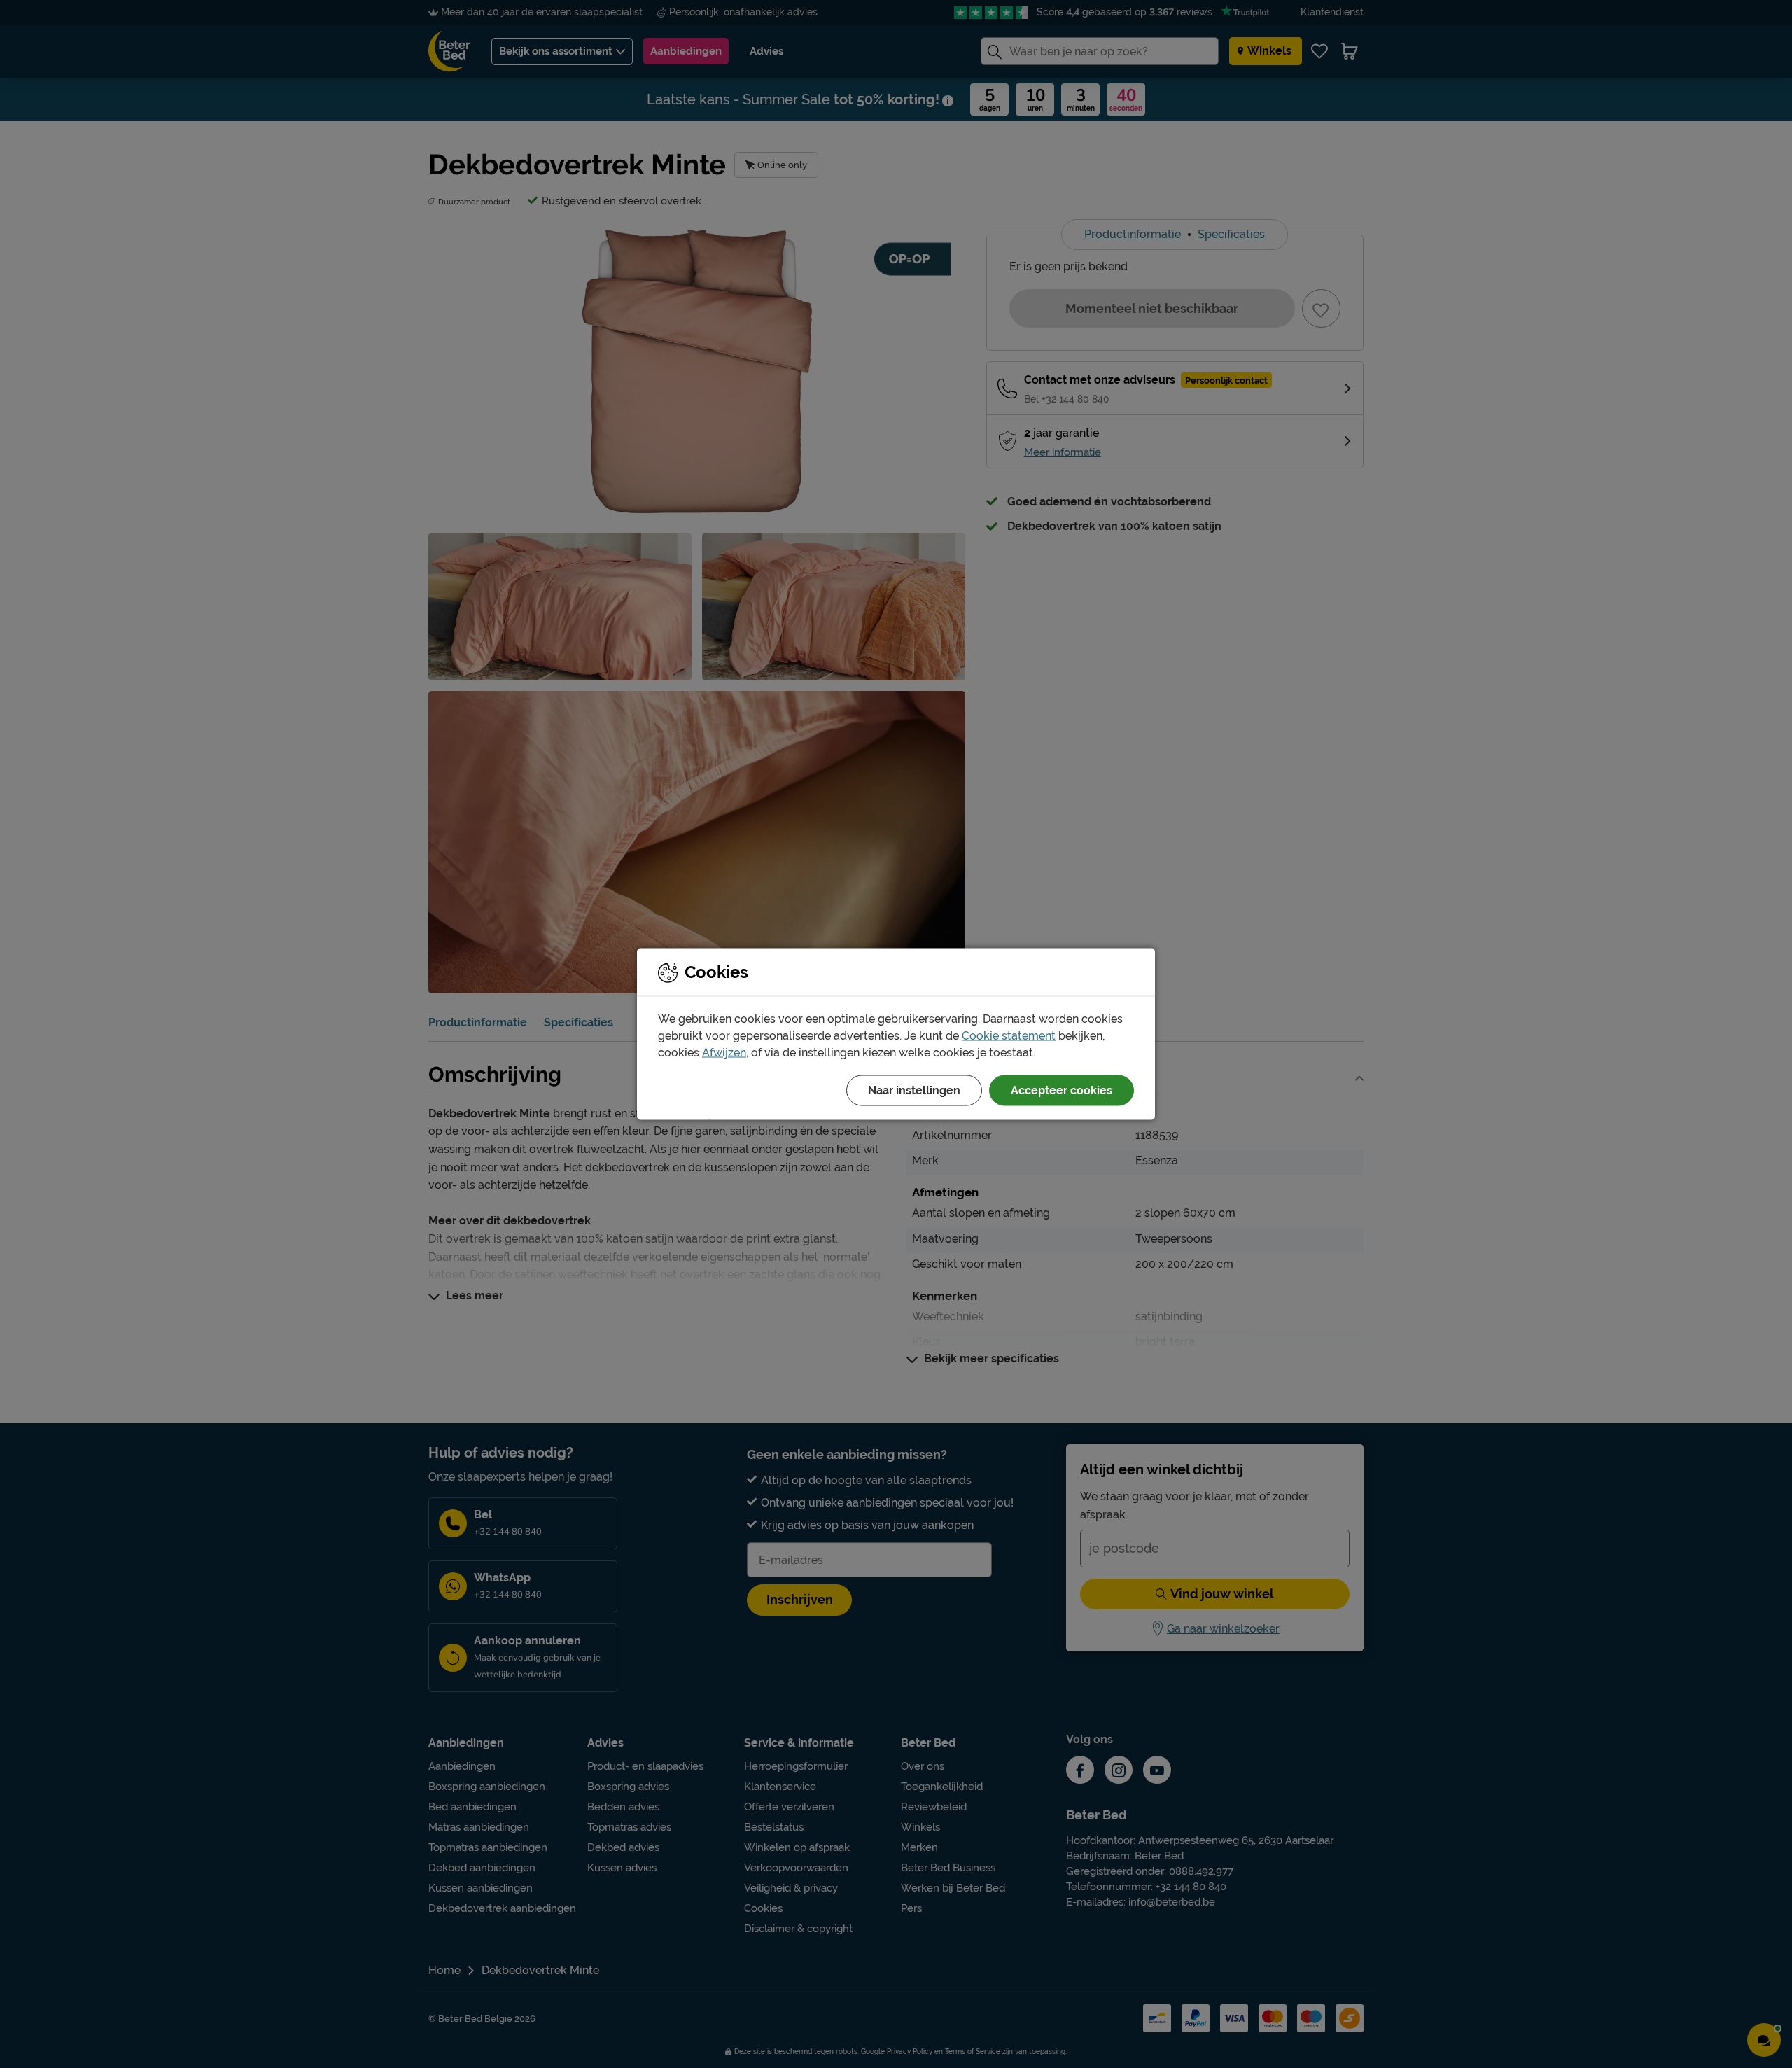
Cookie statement (1009, 1036)
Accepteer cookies (1062, 1090)
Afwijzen (724, 1053)
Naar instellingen (914, 1090)
